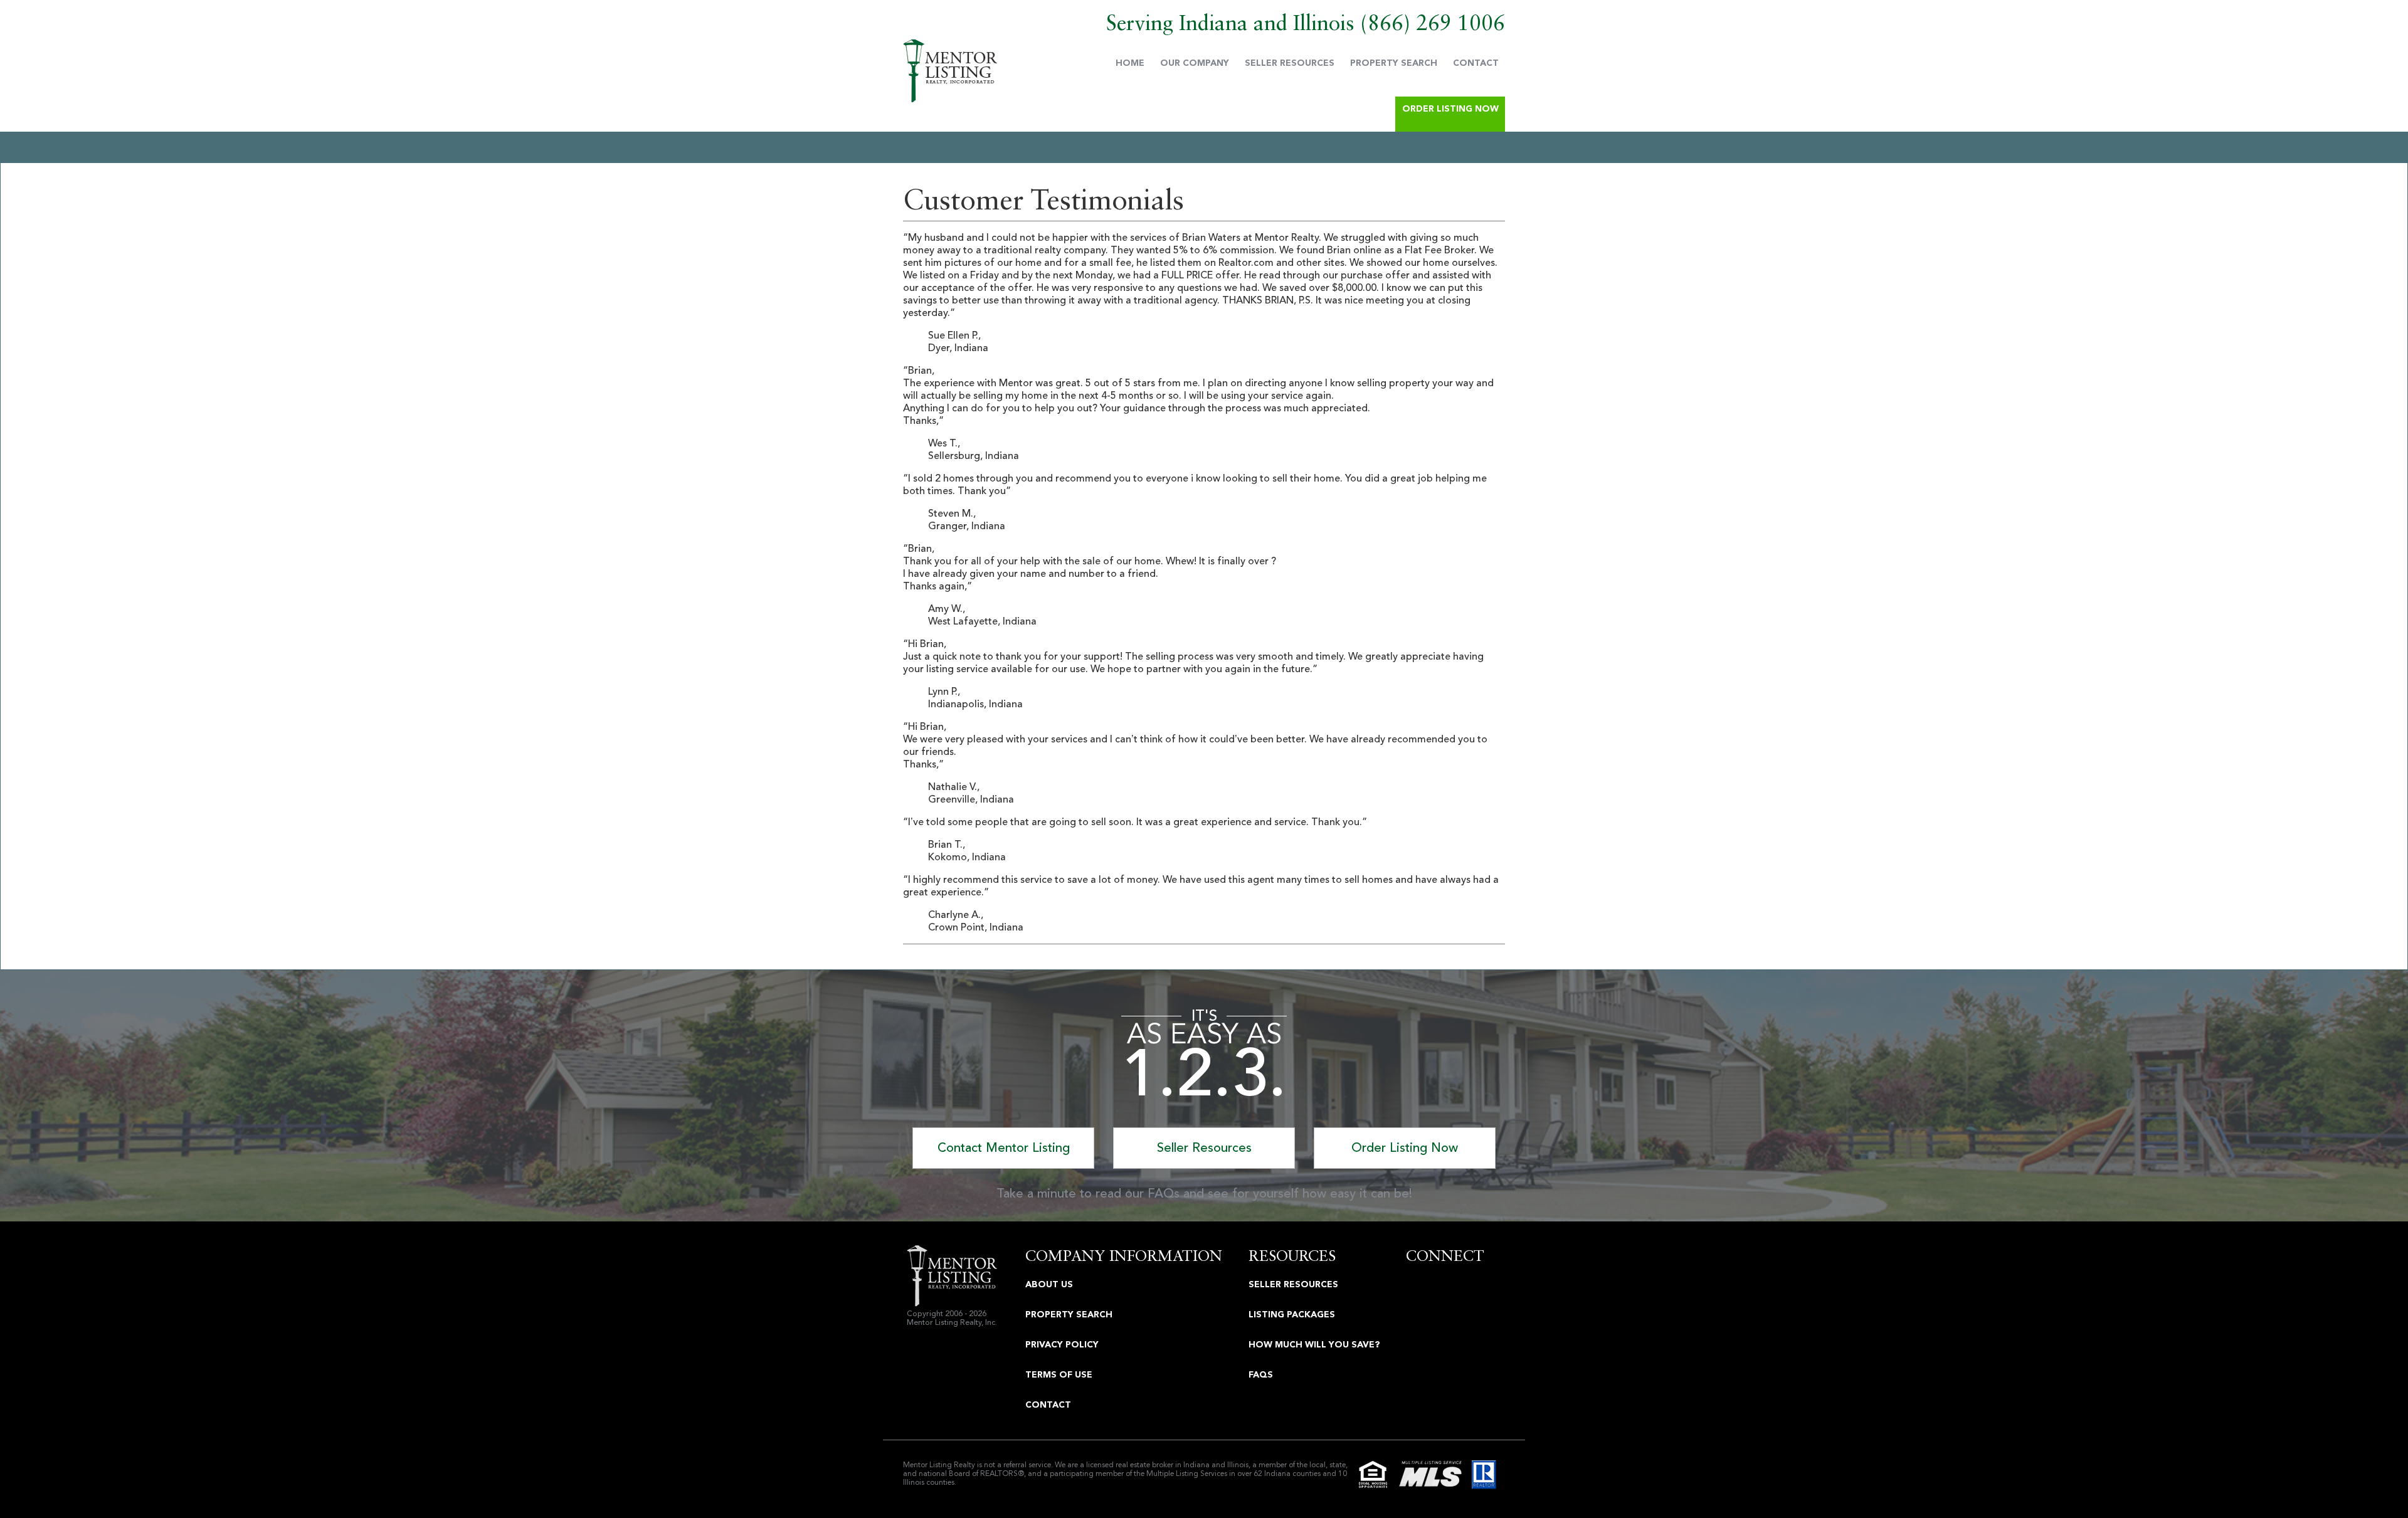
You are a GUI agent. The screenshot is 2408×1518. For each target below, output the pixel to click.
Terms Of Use (1059, 1375)
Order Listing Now (1450, 109)
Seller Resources (1290, 63)
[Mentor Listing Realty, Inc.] (950, 71)
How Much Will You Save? (1314, 1345)
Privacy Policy (1062, 1345)
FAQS (1261, 1375)
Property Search (1394, 63)
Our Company (1195, 63)
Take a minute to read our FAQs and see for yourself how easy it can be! (1204, 1194)
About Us (1049, 1284)
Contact (1476, 63)
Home (1130, 63)
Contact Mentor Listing (1004, 1148)
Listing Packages (1292, 1315)
